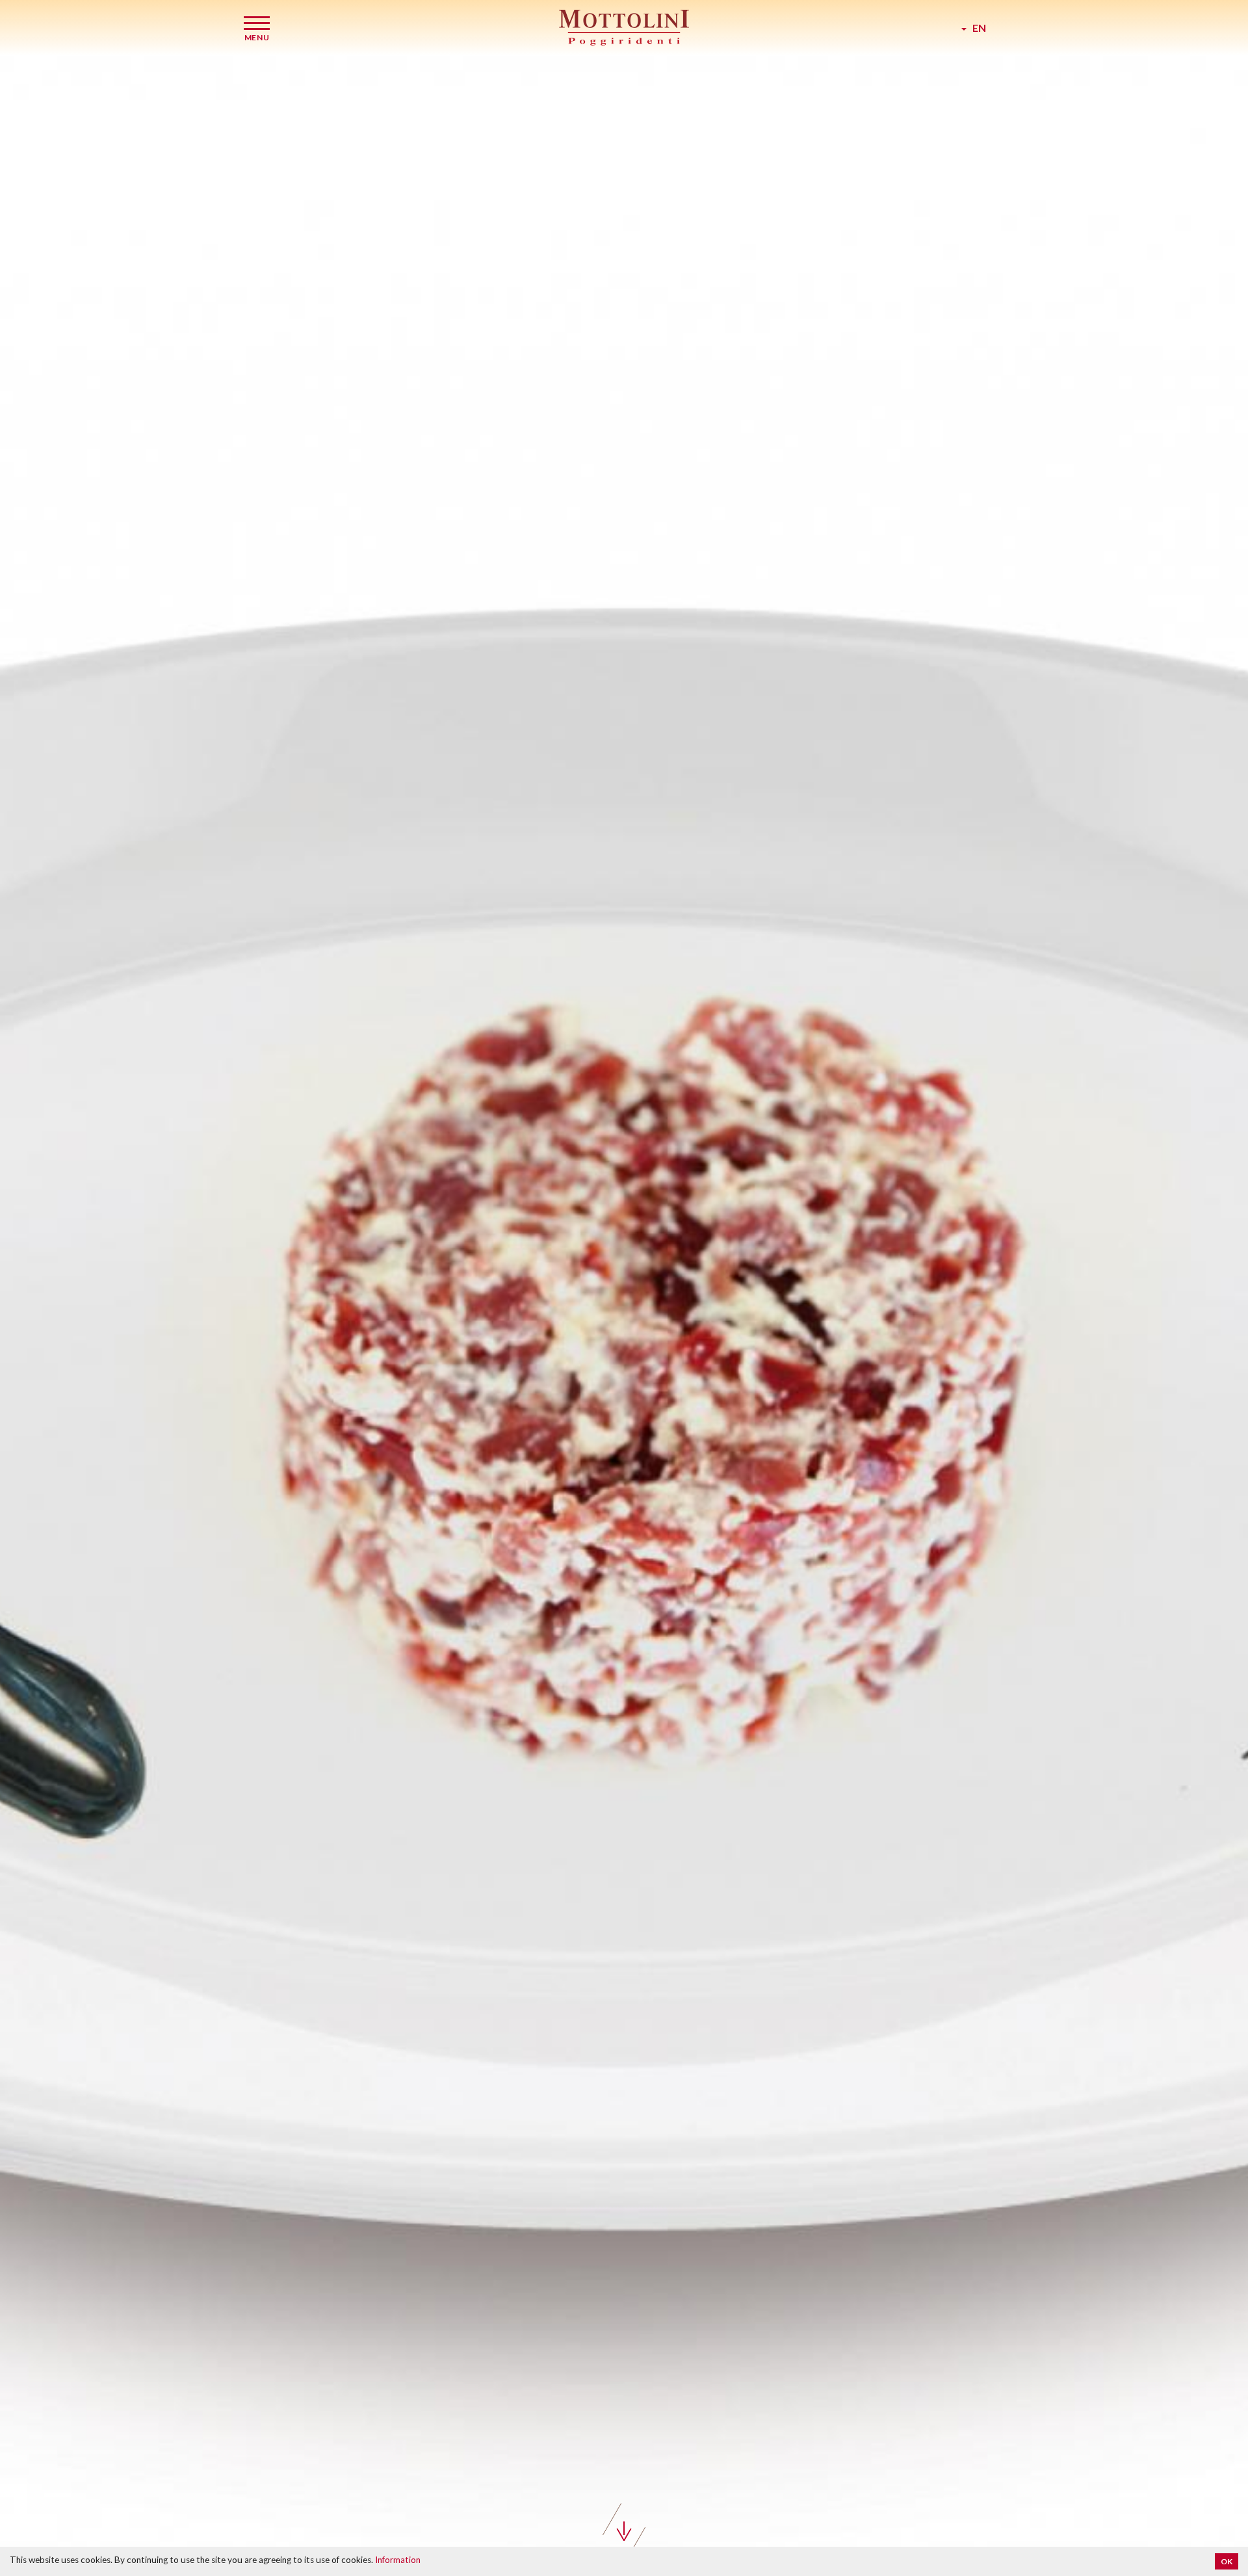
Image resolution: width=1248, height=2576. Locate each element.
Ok (1227, 2561)
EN (976, 28)
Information (398, 2560)
